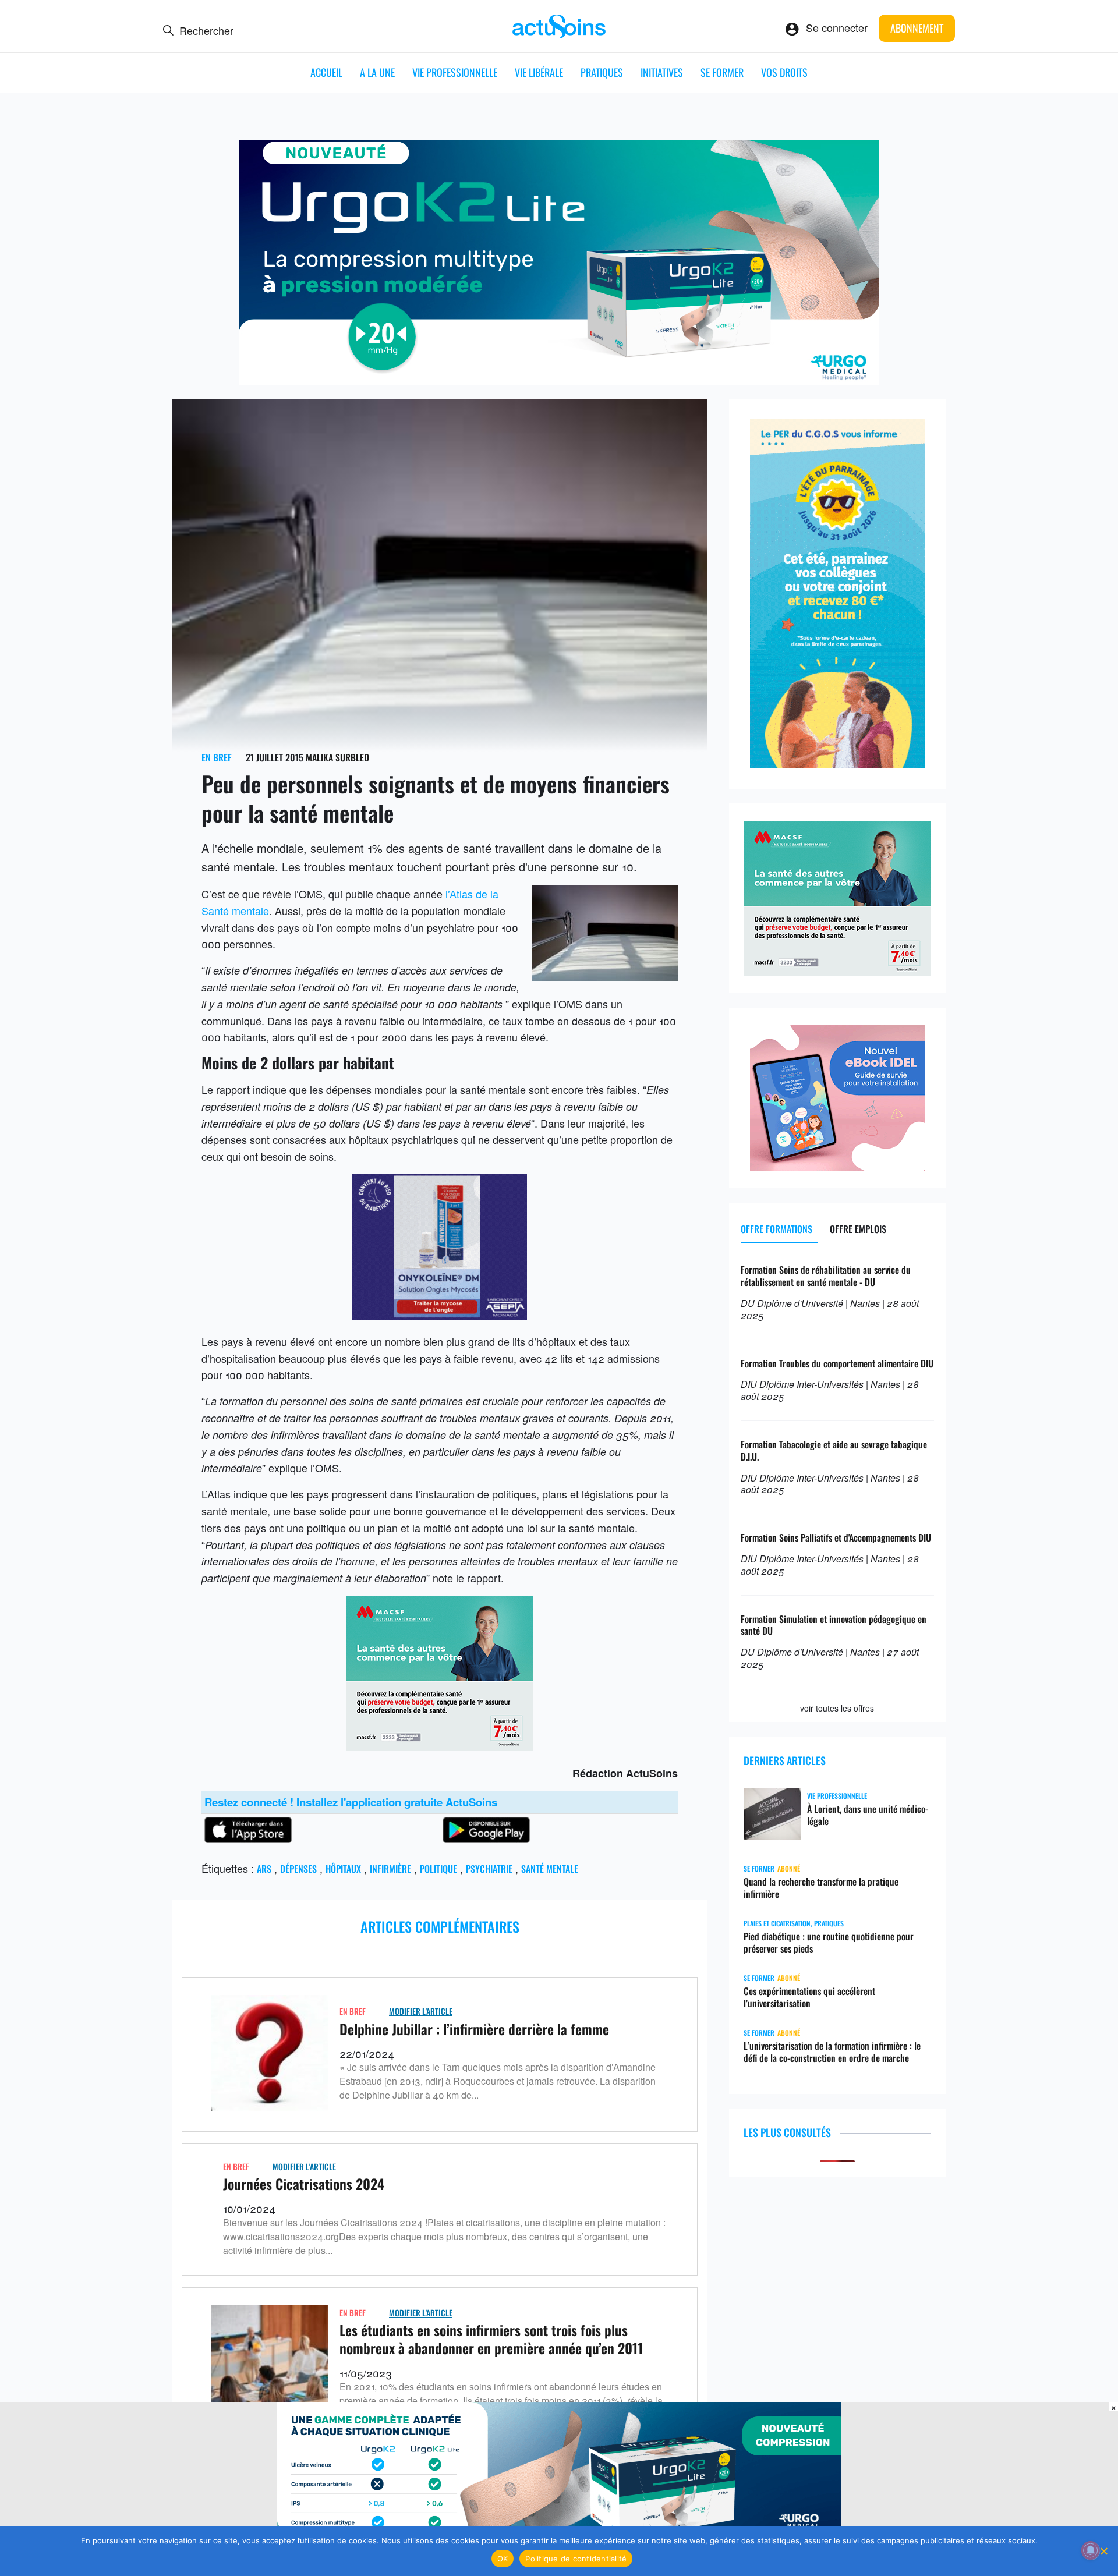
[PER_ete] (837, 764)
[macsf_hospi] (440, 1746)
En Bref (217, 757)
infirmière (390, 1869)
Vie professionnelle (455, 72)
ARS (264, 1869)
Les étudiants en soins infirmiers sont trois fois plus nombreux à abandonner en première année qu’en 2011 (491, 2339)
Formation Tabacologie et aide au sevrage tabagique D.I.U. (834, 1450)
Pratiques (602, 72)
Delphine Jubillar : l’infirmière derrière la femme (474, 2029)
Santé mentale (550, 1869)
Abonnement (917, 28)
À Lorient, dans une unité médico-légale (868, 1815)
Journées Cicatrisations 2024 (304, 2184)
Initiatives (662, 72)
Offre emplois (858, 1229)
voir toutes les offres (837, 1708)
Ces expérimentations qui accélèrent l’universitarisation (809, 1997)
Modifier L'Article (421, 2011)
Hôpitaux (343, 1869)
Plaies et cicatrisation (777, 1923)
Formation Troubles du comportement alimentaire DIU (837, 1363)
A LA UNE (377, 72)
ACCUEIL (326, 72)
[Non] (1103, 2551)
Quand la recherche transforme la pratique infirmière (821, 1888)
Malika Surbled (337, 757)
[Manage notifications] (1091, 2550)
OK (503, 2559)
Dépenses (298, 1869)
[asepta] (440, 1315)
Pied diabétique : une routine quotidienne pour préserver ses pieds (829, 1943)
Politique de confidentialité (576, 2559)
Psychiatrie (489, 1869)
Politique (438, 1869)
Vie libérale (539, 72)
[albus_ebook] (837, 1166)
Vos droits (784, 72)
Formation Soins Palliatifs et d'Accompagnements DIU (836, 1537)
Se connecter (837, 27)
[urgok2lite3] (559, 380)
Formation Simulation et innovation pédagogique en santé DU (834, 1625)
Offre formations (776, 1229)
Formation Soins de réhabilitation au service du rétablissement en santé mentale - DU (826, 1276)
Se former (722, 72)
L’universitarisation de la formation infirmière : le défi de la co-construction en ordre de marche (832, 2052)
